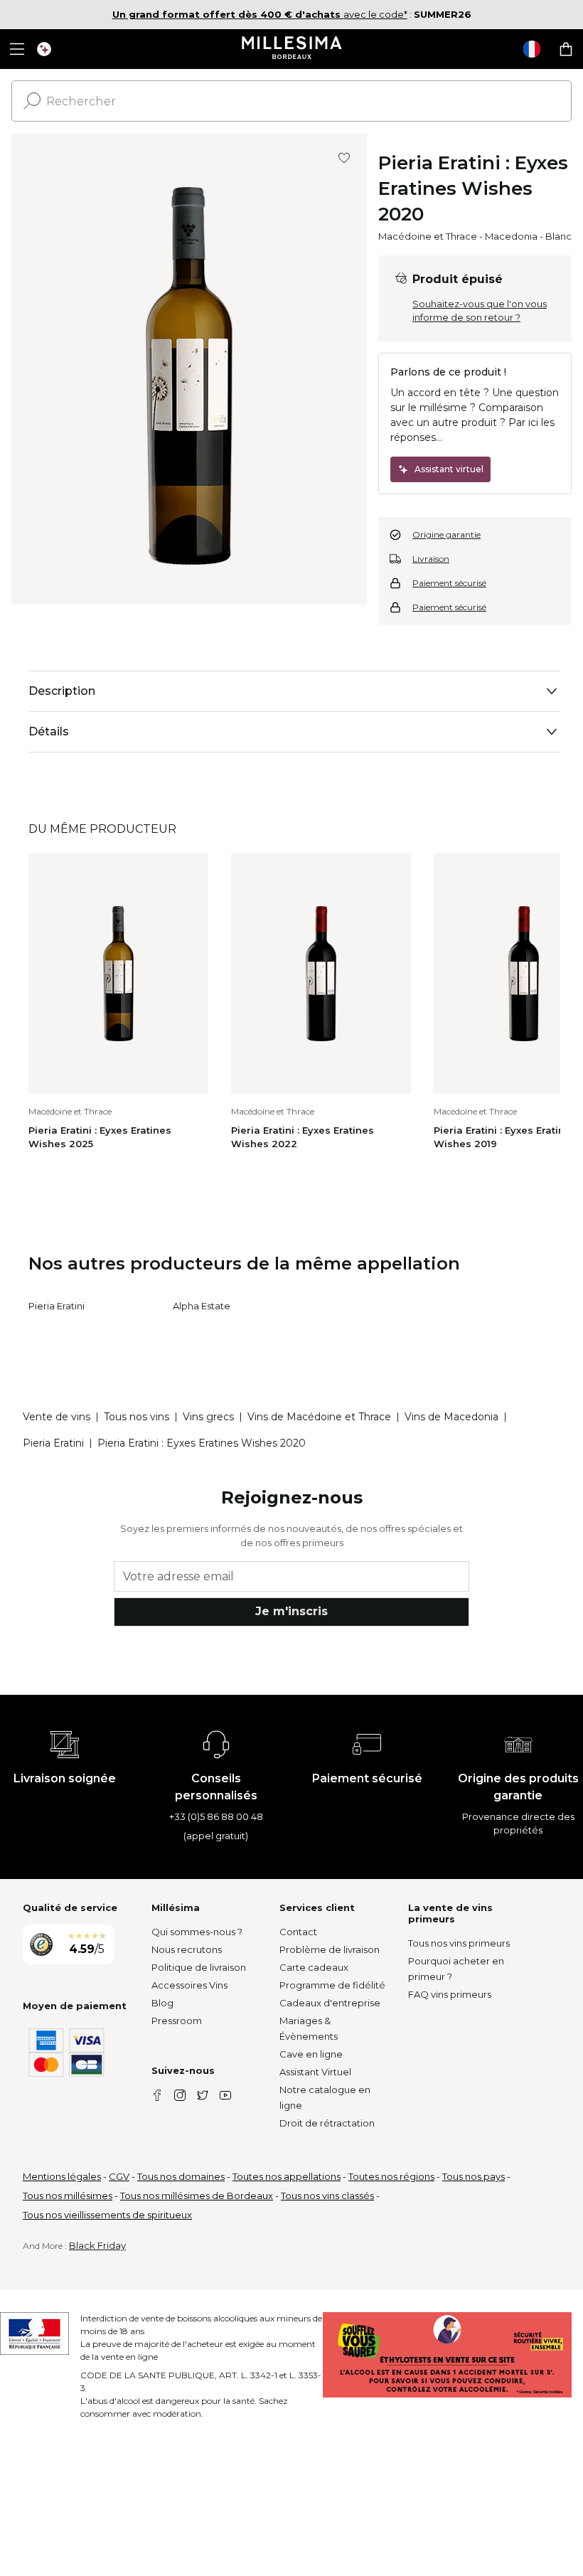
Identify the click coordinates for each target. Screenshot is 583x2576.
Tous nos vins (137, 1417)
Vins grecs (208, 1417)
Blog (162, 2003)
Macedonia (511, 236)
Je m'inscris (291, 1611)
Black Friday (97, 2245)
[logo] (292, 49)
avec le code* (260, 14)
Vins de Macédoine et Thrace (319, 1417)
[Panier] (566, 49)
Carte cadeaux (314, 1967)
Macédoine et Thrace (428, 236)
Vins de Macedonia (451, 1417)
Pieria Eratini (57, 1306)
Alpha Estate (202, 1306)
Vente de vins (57, 1417)
